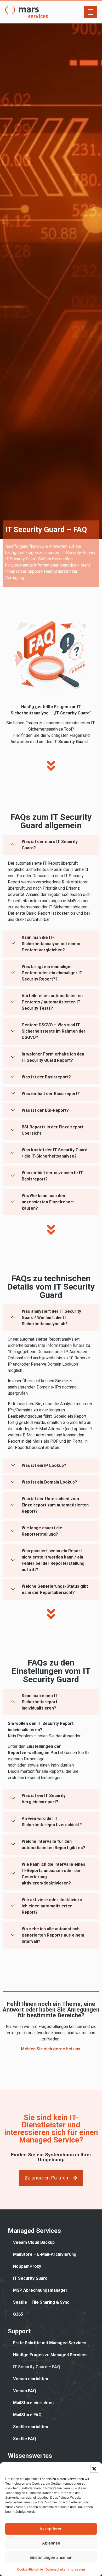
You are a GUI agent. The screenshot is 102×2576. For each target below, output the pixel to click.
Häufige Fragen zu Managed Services (50, 2355)
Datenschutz (55, 2569)
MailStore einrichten (33, 2403)
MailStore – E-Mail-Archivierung (45, 2254)
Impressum (76, 2569)
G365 (18, 2314)
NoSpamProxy (27, 2266)
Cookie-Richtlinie (30, 2569)
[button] (94, 2469)
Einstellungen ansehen (51, 2557)
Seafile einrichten (31, 2427)
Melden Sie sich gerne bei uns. (51, 2049)
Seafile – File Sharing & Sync (41, 2302)
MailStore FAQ (27, 2415)
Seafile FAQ (25, 2439)
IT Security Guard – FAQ (37, 2367)
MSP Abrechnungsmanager (40, 2290)
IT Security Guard (30, 2278)
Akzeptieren (51, 2529)
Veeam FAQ (25, 2391)
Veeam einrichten (31, 2379)
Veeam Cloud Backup (34, 2242)
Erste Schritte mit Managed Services (50, 2343)
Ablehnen (51, 2543)
